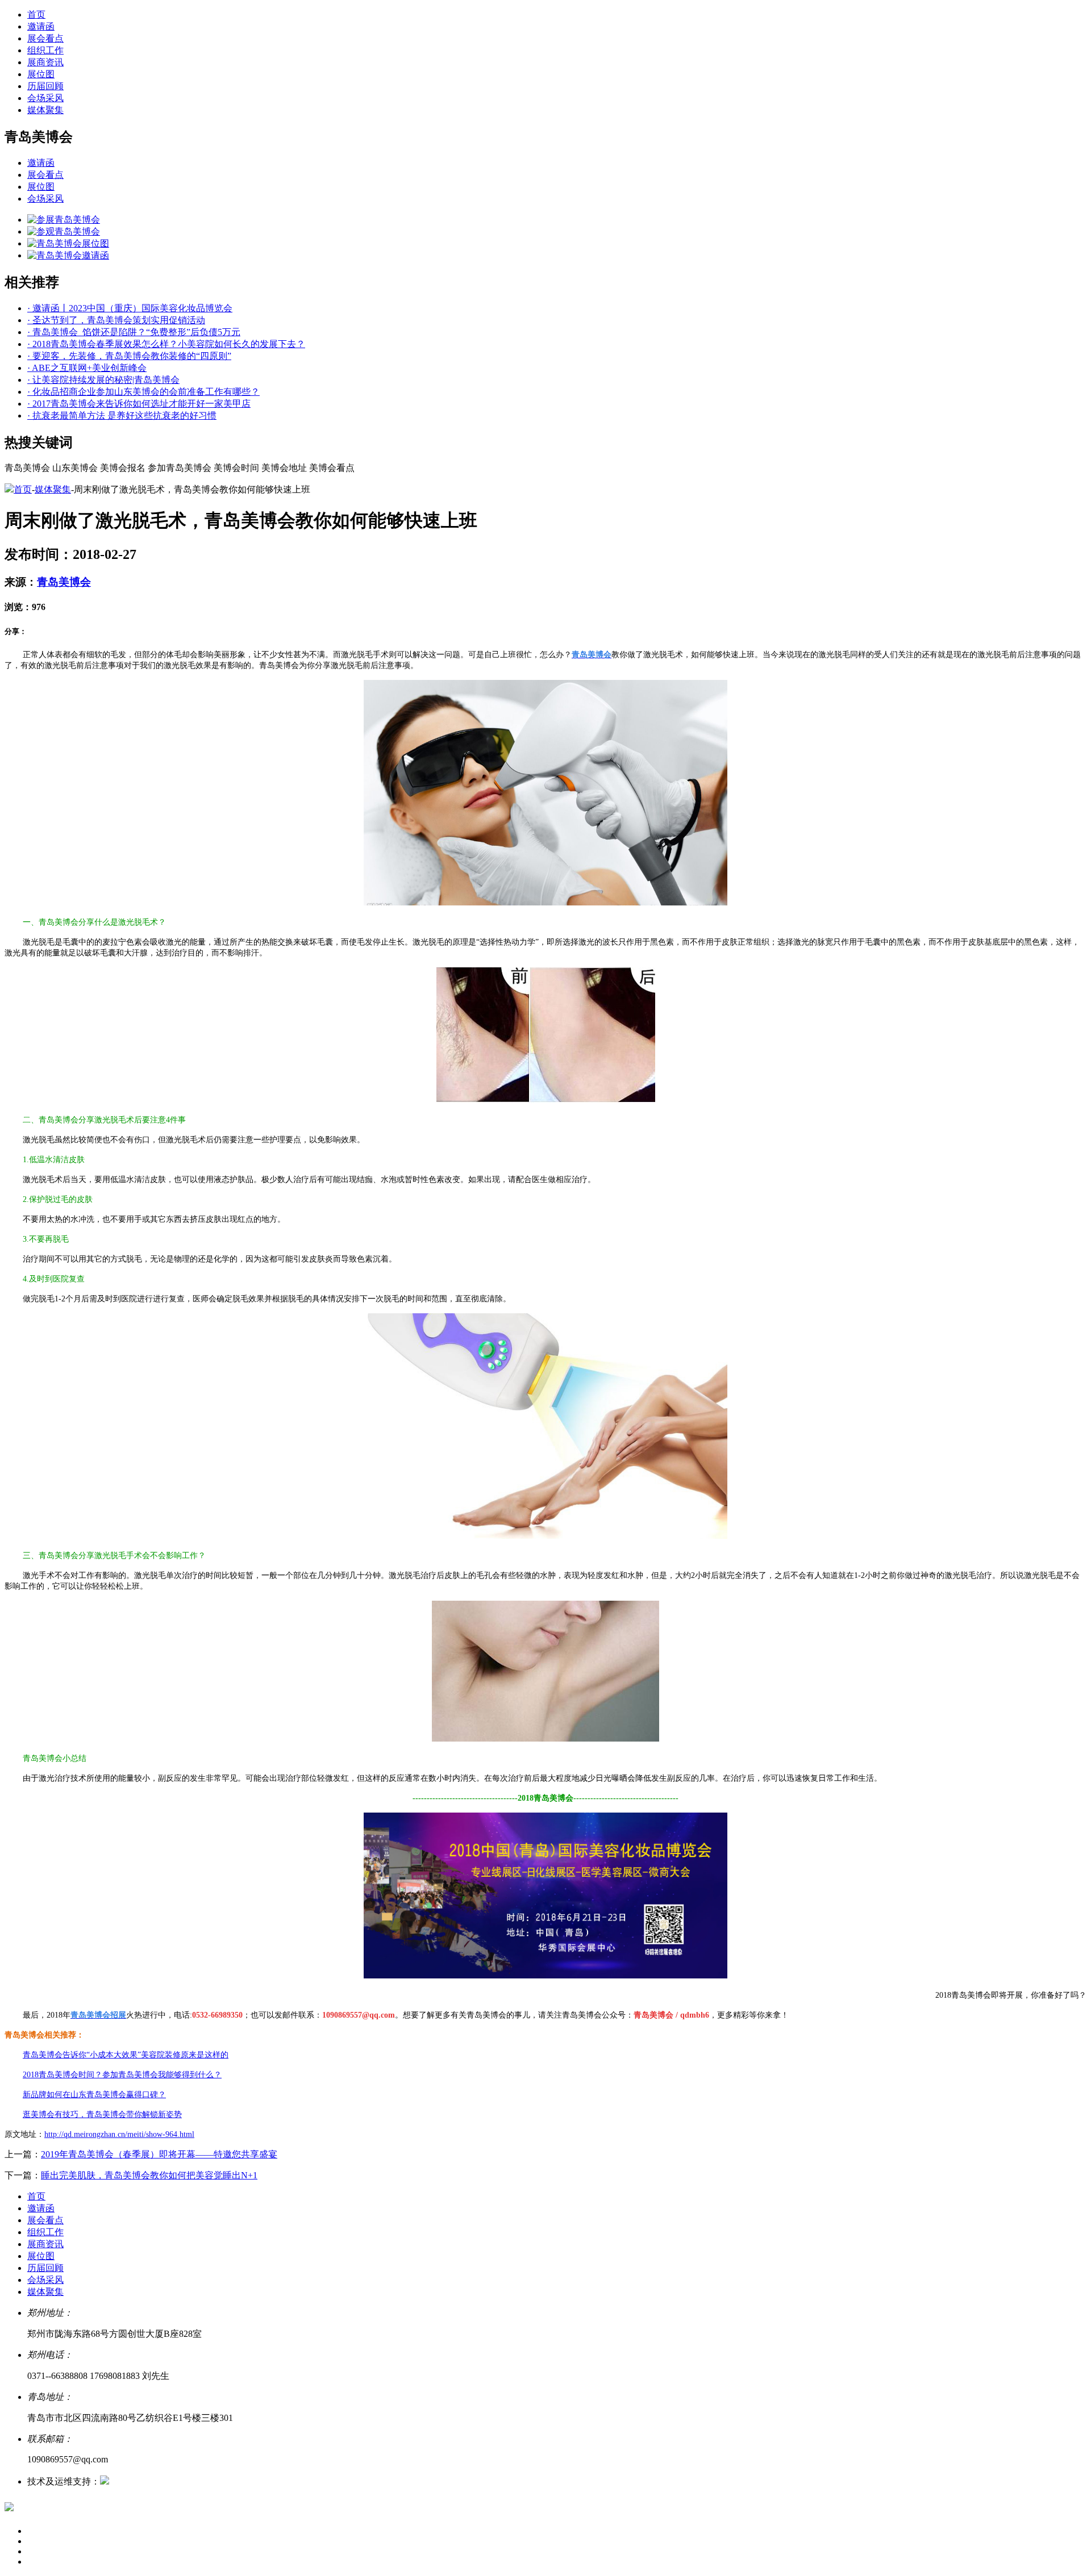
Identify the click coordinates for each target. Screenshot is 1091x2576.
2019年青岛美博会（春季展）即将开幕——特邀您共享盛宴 (159, 2154)
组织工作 (45, 50)
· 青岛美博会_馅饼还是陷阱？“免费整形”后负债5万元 (134, 332)
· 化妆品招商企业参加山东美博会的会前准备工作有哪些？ (143, 392)
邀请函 (41, 26)
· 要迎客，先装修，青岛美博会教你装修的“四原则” (129, 356)
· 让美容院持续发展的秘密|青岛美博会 (103, 380)
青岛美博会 (27, 468)
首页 (36, 14)
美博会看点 (332, 468)
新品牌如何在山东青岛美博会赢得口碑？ (94, 2095)
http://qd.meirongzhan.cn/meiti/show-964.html (119, 2134)
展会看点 (45, 38)
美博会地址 (284, 468)
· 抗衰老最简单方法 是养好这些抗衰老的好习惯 (122, 416)
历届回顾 (45, 86)
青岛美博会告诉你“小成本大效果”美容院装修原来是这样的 (126, 2055)
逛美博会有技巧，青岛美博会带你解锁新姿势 (102, 2114)
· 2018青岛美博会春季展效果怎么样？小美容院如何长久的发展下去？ (166, 344)
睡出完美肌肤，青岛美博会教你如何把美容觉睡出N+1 (149, 2175)
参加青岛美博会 (180, 468)
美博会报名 (123, 468)
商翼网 (123, 2481)
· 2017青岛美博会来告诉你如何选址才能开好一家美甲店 (139, 404)
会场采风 (45, 98)
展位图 (41, 74)
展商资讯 (45, 62)
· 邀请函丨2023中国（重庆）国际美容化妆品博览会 (130, 308)
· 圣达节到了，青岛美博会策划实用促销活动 (116, 320)
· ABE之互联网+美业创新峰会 (87, 368)
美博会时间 (236, 468)
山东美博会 (75, 468)
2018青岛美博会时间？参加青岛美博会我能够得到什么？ (122, 2075)
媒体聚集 (45, 110)
